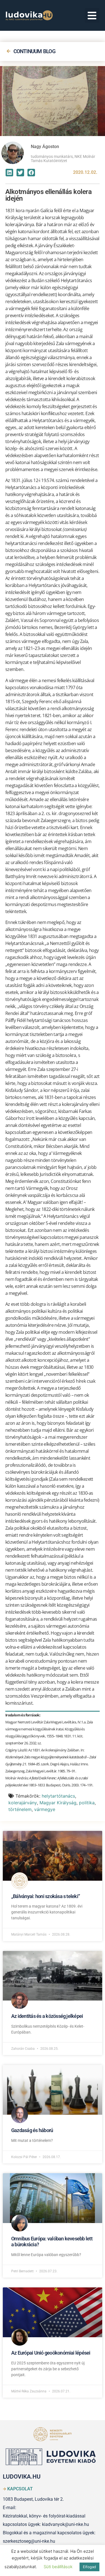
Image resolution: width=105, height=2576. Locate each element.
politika (87, 1803)
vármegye (45, 1809)
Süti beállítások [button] (58, 2567)
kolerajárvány (23, 1803)
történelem (20, 1809)
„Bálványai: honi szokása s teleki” (46, 1896)
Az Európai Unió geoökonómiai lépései (51, 2353)
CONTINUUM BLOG (34, 51)
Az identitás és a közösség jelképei (47, 2016)
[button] (92, 16)
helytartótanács (58, 1796)
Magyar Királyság (58, 1803)
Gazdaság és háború (32, 2130)
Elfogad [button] (89, 2567)
